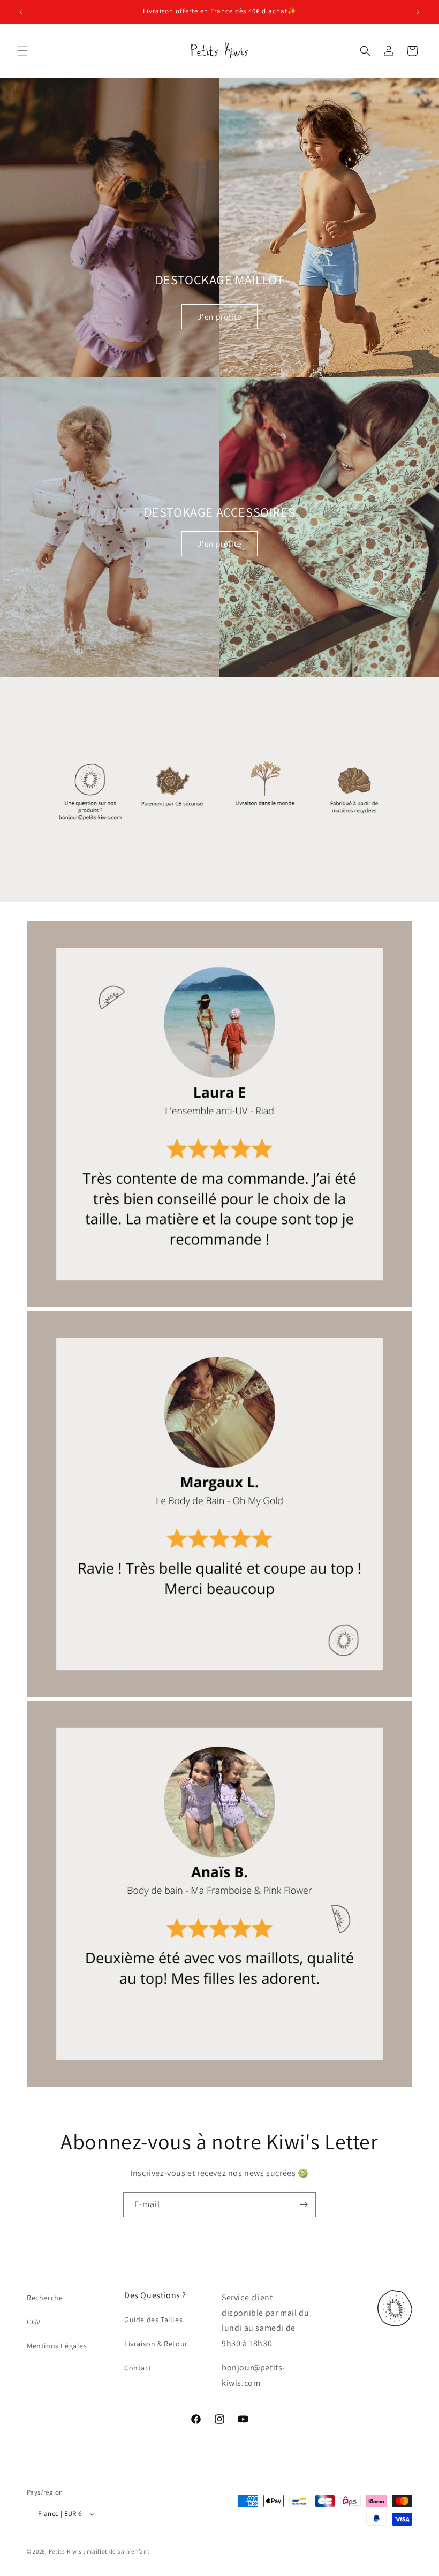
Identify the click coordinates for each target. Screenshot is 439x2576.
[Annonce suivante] (418, 12)
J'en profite (219, 317)
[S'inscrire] (304, 2205)
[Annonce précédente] (21, 12)
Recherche (45, 2298)
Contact (138, 2368)
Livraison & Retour (156, 2344)
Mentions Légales (57, 2346)
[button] (22, 51)
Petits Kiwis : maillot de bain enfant (99, 2551)
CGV (34, 2322)
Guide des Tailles (153, 2320)
